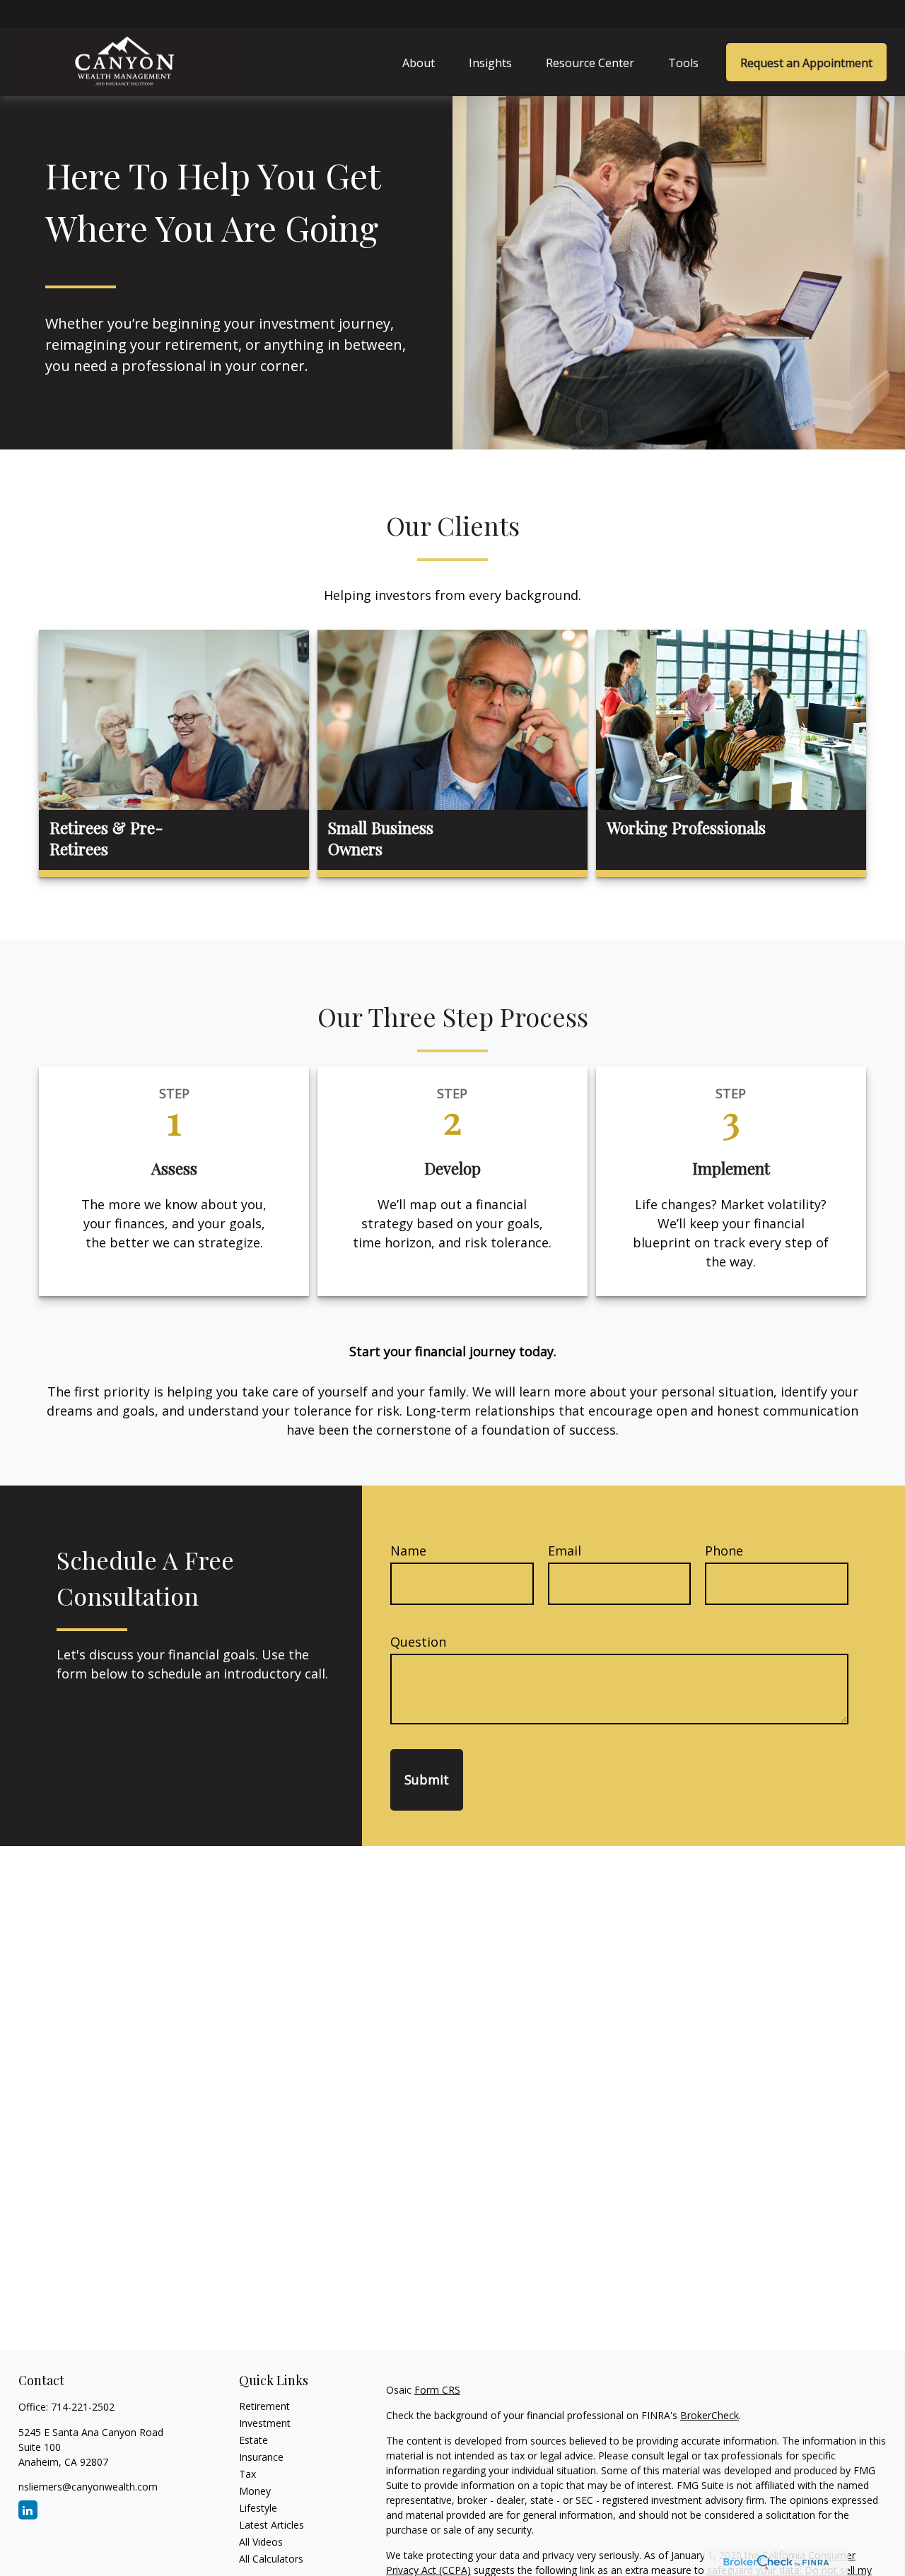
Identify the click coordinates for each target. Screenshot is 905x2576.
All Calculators (271, 2559)
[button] (419, 62)
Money (255, 2492)
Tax (247, 2475)
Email (565, 1551)
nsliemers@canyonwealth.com (88, 2487)
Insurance (261, 2458)
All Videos (261, 2542)
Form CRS (437, 2390)
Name (408, 1551)
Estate (253, 2441)
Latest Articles (271, 2525)
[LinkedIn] (28, 2511)
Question (418, 1642)
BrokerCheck (710, 2416)
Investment (265, 2424)
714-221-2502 (83, 2407)
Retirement (264, 2407)
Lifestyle (258, 2509)
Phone (724, 1551)
